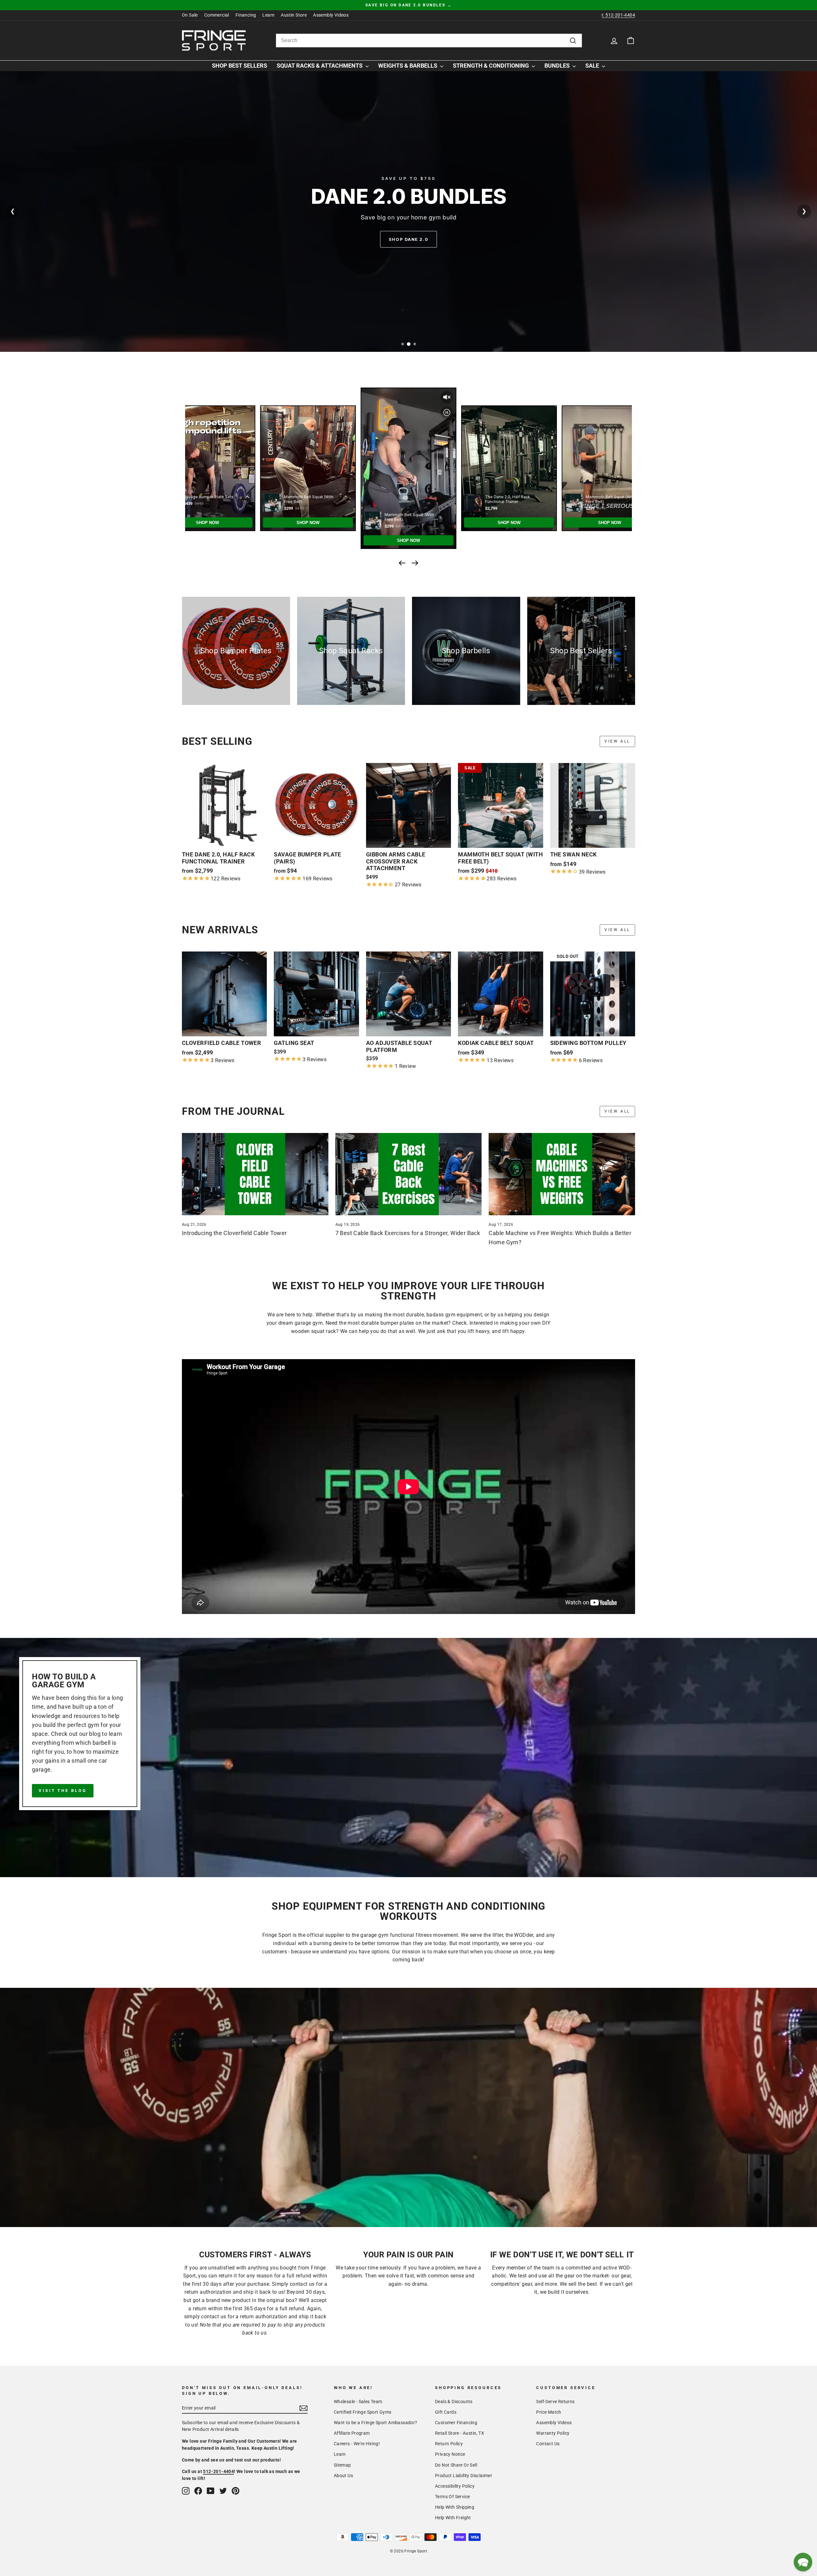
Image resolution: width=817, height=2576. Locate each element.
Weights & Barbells (408, 66)
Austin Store (294, 15)
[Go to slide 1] (402, 344)
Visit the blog (63, 1791)
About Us (343, 2476)
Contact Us (548, 2444)
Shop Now (408, 239)
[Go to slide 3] (415, 344)
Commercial (217, 15)
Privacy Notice (450, 2454)
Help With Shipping (455, 2507)
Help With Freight (453, 2518)
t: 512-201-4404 (618, 15)
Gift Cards (446, 2412)
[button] (803, 2562)
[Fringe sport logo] (214, 41)
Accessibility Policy (455, 2486)
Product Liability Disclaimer (464, 2476)
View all (617, 741)
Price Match (549, 2412)
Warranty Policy (553, 2433)
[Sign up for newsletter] (304, 2408)
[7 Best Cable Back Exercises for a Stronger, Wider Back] (409, 1174)
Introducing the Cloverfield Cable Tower (234, 1233)
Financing (246, 15)
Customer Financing (456, 2423)
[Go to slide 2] (409, 344)
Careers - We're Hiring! (357, 2444)
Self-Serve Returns (555, 2402)
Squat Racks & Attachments (320, 66)
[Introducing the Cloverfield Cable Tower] (255, 1174)
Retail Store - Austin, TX (460, 2433)
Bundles (558, 66)
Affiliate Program (352, 2433)
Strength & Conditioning (491, 66)
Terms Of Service (452, 2497)
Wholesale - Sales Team (358, 2402)
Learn (268, 15)
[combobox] (429, 41)
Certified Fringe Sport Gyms (363, 2412)
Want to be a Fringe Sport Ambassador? (376, 2423)
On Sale (190, 15)
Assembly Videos (331, 15)
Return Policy (449, 2444)
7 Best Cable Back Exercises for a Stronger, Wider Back (408, 1233)
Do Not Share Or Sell (456, 2465)
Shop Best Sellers (240, 66)
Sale (593, 66)
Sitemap (342, 2465)
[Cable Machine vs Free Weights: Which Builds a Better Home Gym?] (562, 1174)
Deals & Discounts (454, 2402)
